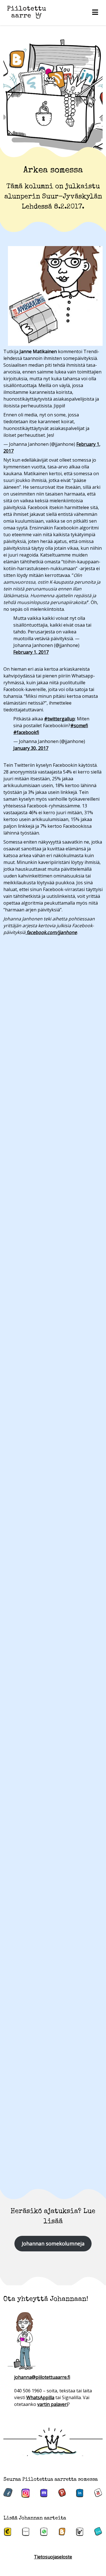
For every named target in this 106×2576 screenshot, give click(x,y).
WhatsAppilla (40, 2397)
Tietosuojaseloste (53, 2557)
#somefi (79, 726)
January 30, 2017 (31, 748)
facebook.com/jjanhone (51, 932)
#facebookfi (26, 732)
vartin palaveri (53, 2404)
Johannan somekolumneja (53, 2243)
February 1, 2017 (31, 652)
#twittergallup (60, 719)
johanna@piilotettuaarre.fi (42, 2377)
